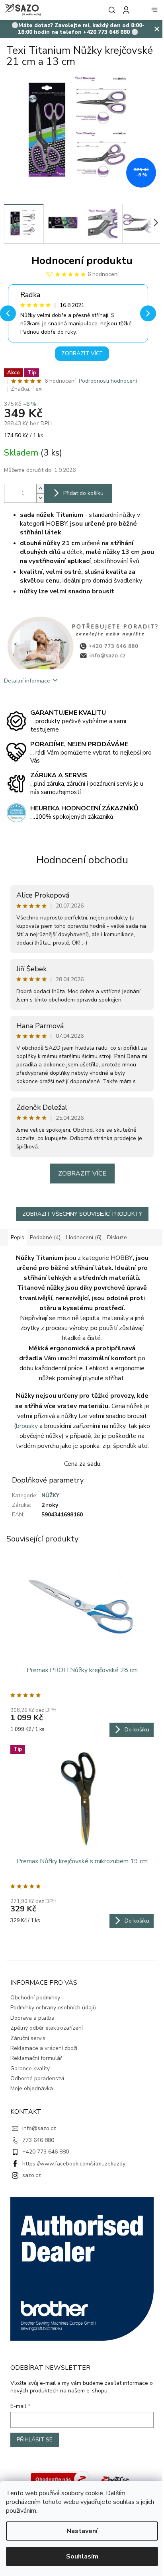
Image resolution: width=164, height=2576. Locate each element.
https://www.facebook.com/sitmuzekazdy (74, 2164)
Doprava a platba (32, 2018)
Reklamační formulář (36, 2058)
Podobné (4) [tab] (45, 1237)
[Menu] (154, 10)
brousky (27, 1426)
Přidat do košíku (83, 493)
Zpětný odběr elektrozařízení (47, 2028)
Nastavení (82, 2531)
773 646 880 (38, 2140)
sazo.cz (32, 2175)
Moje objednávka (32, 2088)
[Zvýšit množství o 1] (40, 489)
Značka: (27, 389)
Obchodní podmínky (35, 1998)
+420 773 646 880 (46, 2152)
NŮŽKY (50, 1495)
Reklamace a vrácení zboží (44, 2048)
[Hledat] (110, 10)
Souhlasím (82, 2556)
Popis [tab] (18, 1237)
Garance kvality (30, 2068)
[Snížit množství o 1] (40, 498)
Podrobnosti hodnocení (108, 381)
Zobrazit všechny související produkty (82, 1214)
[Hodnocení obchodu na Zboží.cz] (61, 2479)
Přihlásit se (35, 2440)
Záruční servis (28, 2038)
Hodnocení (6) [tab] (84, 1237)
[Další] (148, 313)
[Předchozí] (8, 313)
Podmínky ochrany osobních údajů (53, 2008)
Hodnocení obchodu (82, 860)
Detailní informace (27, 681)
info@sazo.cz (39, 2128)
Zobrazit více (82, 353)
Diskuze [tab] (117, 1237)
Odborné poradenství (37, 2078)
